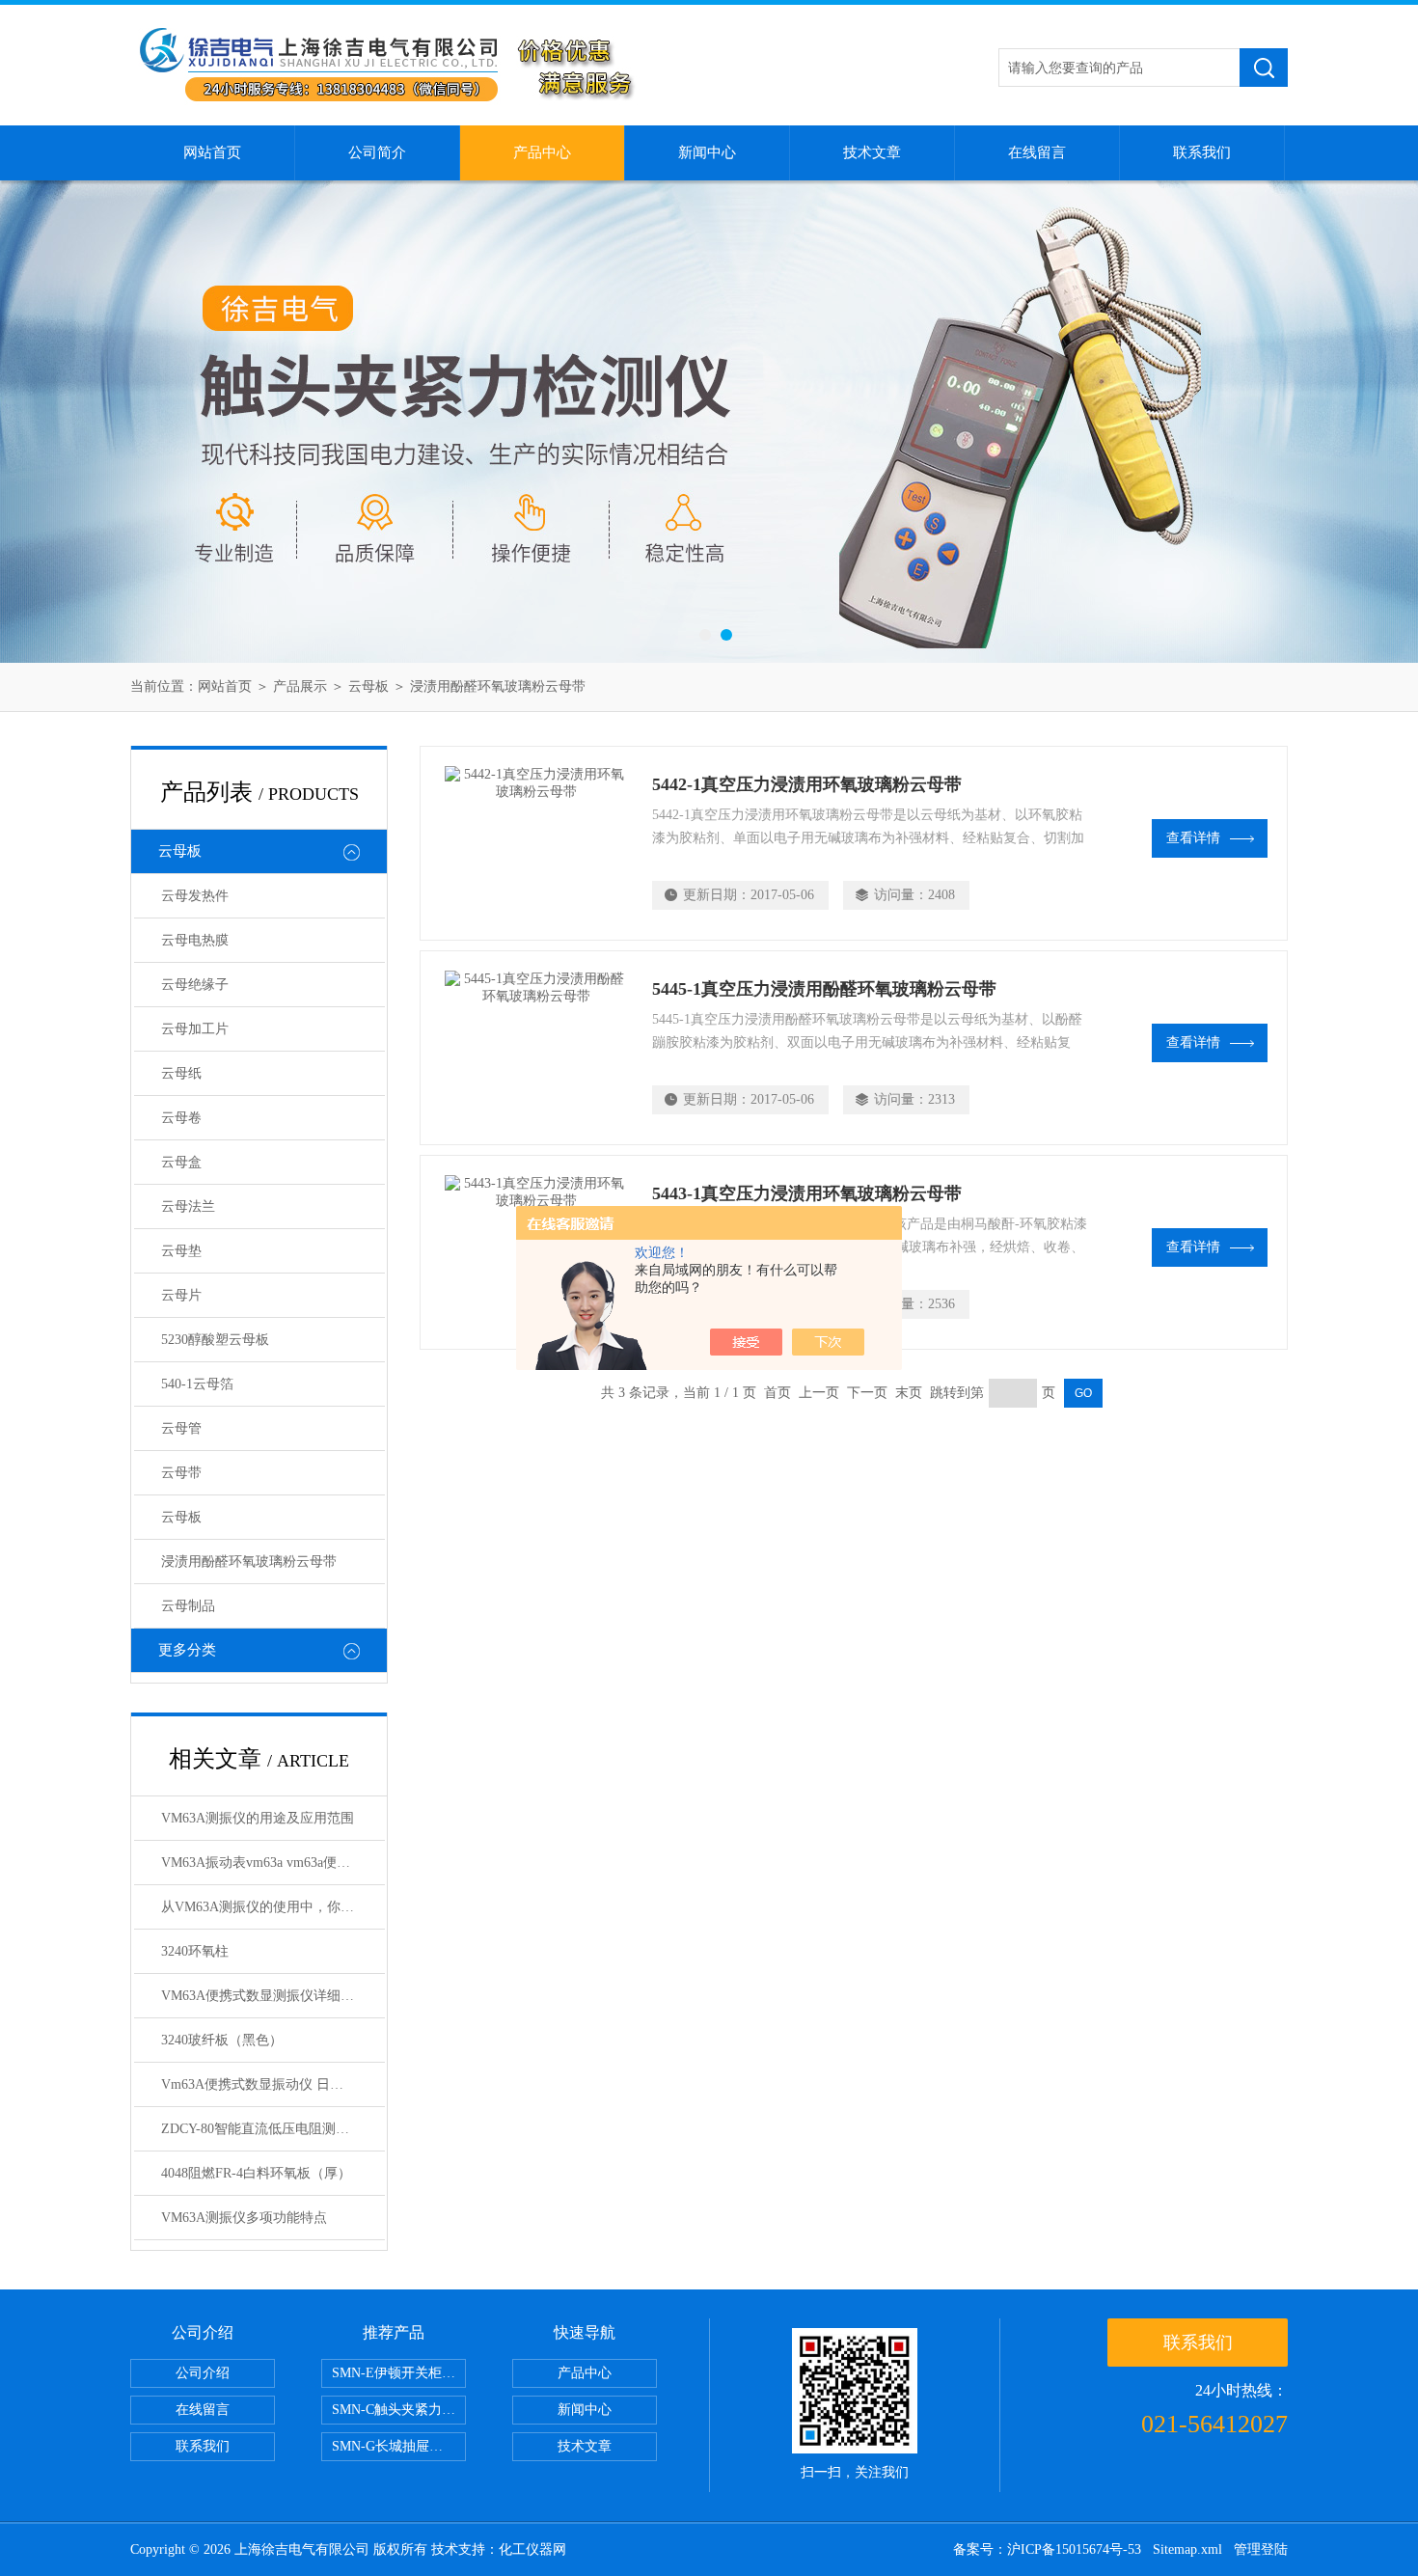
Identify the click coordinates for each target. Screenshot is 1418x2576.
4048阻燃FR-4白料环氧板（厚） (256, 2173)
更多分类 (187, 1650)
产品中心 (542, 152)
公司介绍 (203, 2373)
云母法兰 (188, 1206)
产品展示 (300, 686)
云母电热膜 (195, 940)
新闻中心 (707, 152)
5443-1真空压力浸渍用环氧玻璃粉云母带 (807, 1193)
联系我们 (1202, 152)
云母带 (181, 1473)
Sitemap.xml (1187, 2549)
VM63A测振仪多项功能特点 (244, 2218)
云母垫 (181, 1251)
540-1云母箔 (197, 1384)
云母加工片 (195, 1029)
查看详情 (1193, 838)
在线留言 (1037, 152)
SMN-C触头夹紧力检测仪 (399, 2410)
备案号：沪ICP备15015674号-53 (1047, 2549)
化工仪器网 (532, 2549)
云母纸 (181, 1073)
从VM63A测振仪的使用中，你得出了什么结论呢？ (273, 1907)
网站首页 (212, 152)
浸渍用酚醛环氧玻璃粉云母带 (498, 686)
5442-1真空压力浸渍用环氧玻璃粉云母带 (807, 784)
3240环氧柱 (195, 1951)
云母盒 (181, 1162)
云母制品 (188, 1606)
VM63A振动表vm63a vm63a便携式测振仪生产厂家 (273, 1863)
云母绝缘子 (195, 985)
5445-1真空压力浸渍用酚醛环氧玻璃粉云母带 (824, 989)
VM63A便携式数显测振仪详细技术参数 (273, 1996)
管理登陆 (1261, 2549)
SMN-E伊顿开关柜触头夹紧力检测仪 (399, 2373)
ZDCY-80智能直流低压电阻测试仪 (262, 2129)
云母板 (368, 686)
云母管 (181, 1428)
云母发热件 (195, 896)
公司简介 (377, 152)
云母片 (181, 1295)
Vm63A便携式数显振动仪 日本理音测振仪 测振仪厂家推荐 (273, 2084)
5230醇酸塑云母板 (215, 1340)
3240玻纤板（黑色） (222, 2040)
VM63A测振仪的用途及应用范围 (258, 1818)
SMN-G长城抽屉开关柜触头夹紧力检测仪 (399, 2446)
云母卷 (181, 1118)
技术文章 (872, 152)
